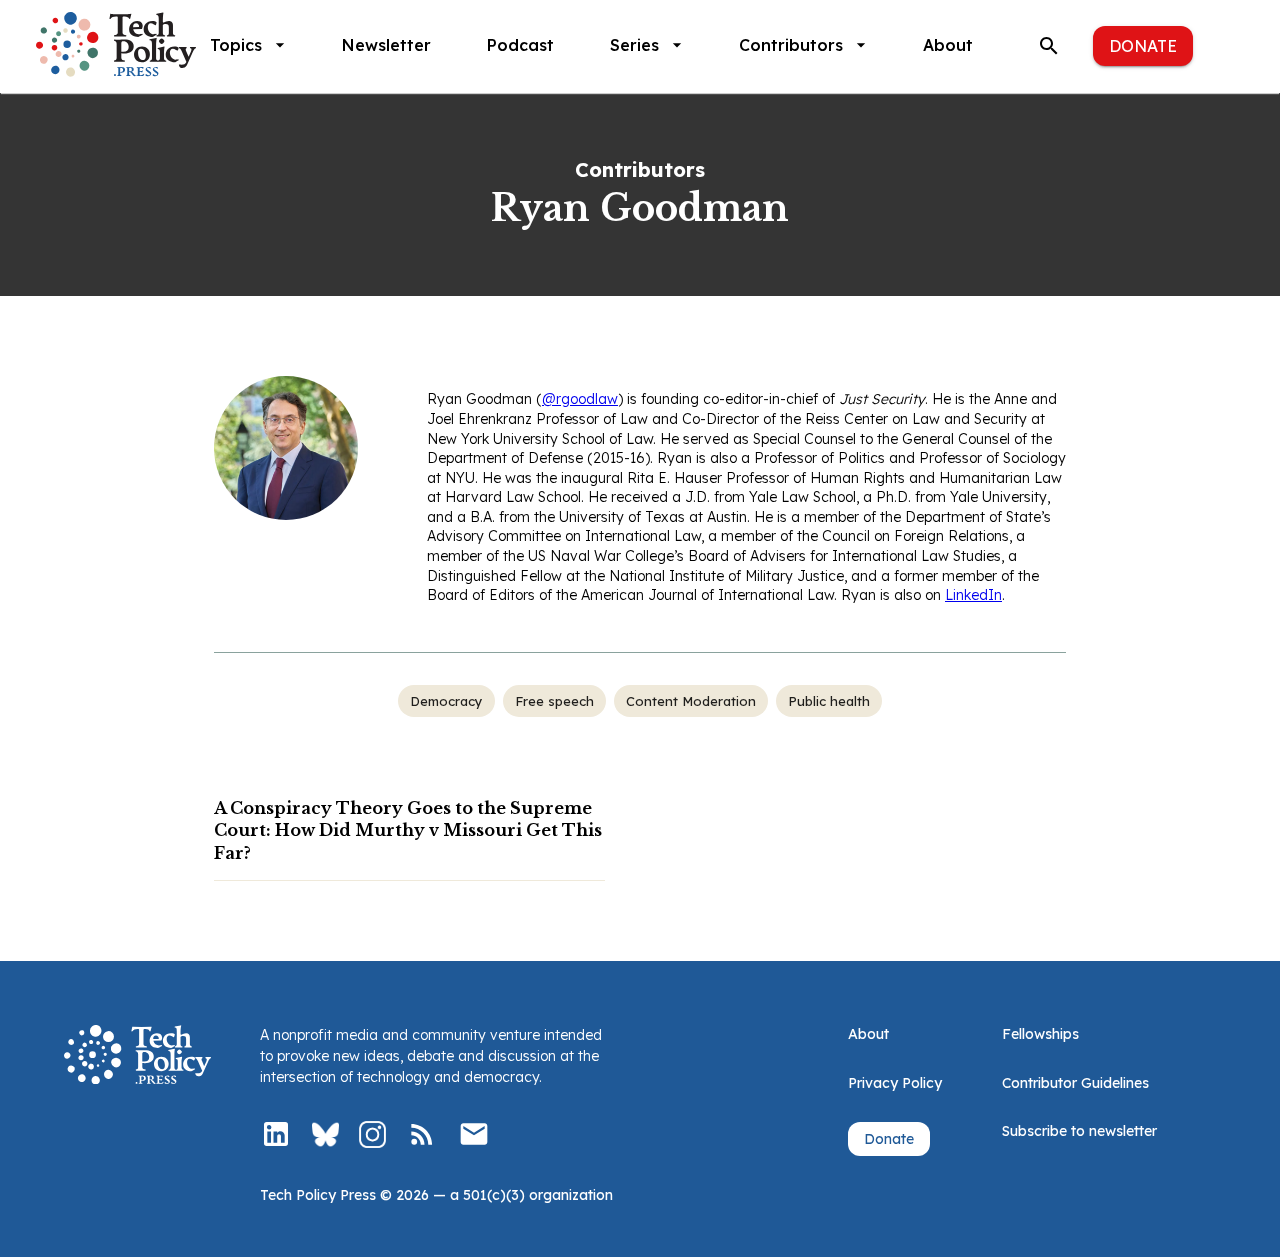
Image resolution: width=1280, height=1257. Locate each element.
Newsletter (386, 45)
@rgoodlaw (580, 399)
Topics (236, 45)
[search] (1049, 46)
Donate (1143, 46)
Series (634, 45)
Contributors (791, 45)
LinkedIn (973, 595)
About (948, 45)
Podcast (520, 45)
